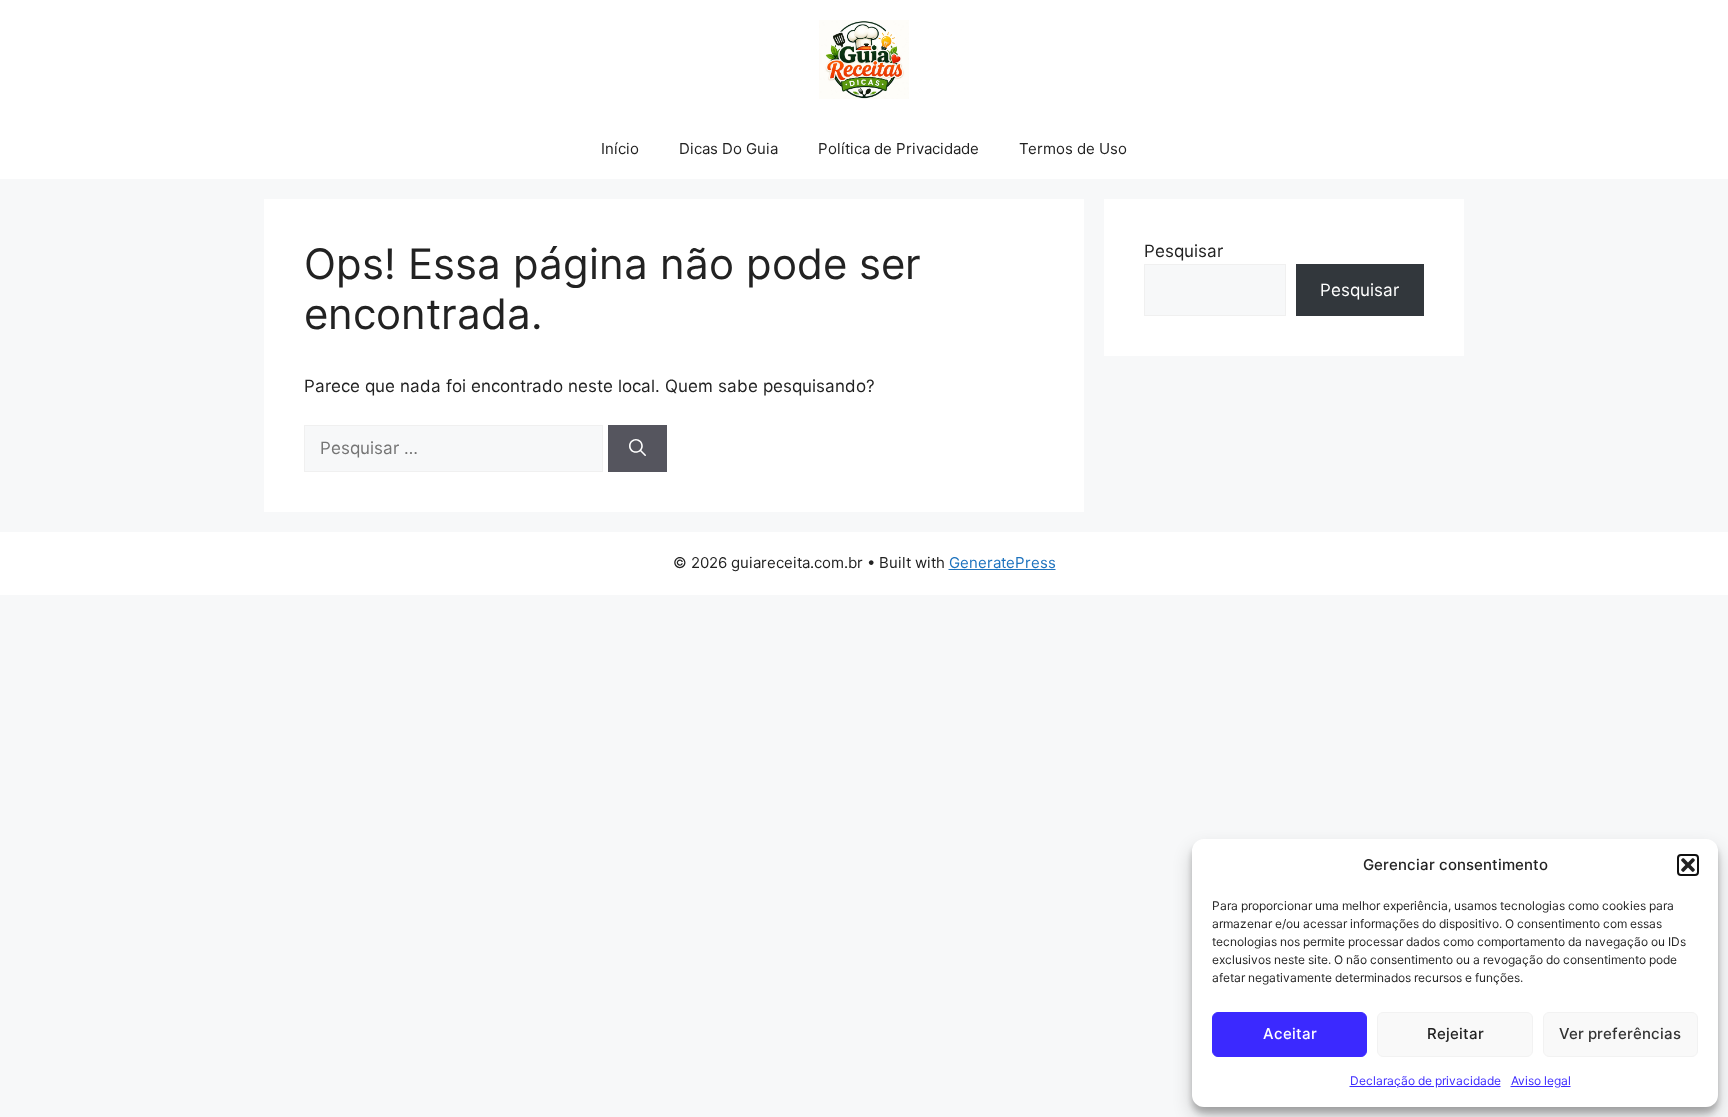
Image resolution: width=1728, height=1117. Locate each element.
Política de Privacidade (898, 148)
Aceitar (1290, 1033)
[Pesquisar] (637, 449)
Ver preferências (1620, 1033)
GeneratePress (1002, 562)
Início (620, 148)
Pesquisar (1183, 251)
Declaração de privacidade (1425, 1080)
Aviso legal (1541, 1080)
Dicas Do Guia (728, 148)
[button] (1688, 865)
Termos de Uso (1073, 148)
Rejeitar (1455, 1033)
